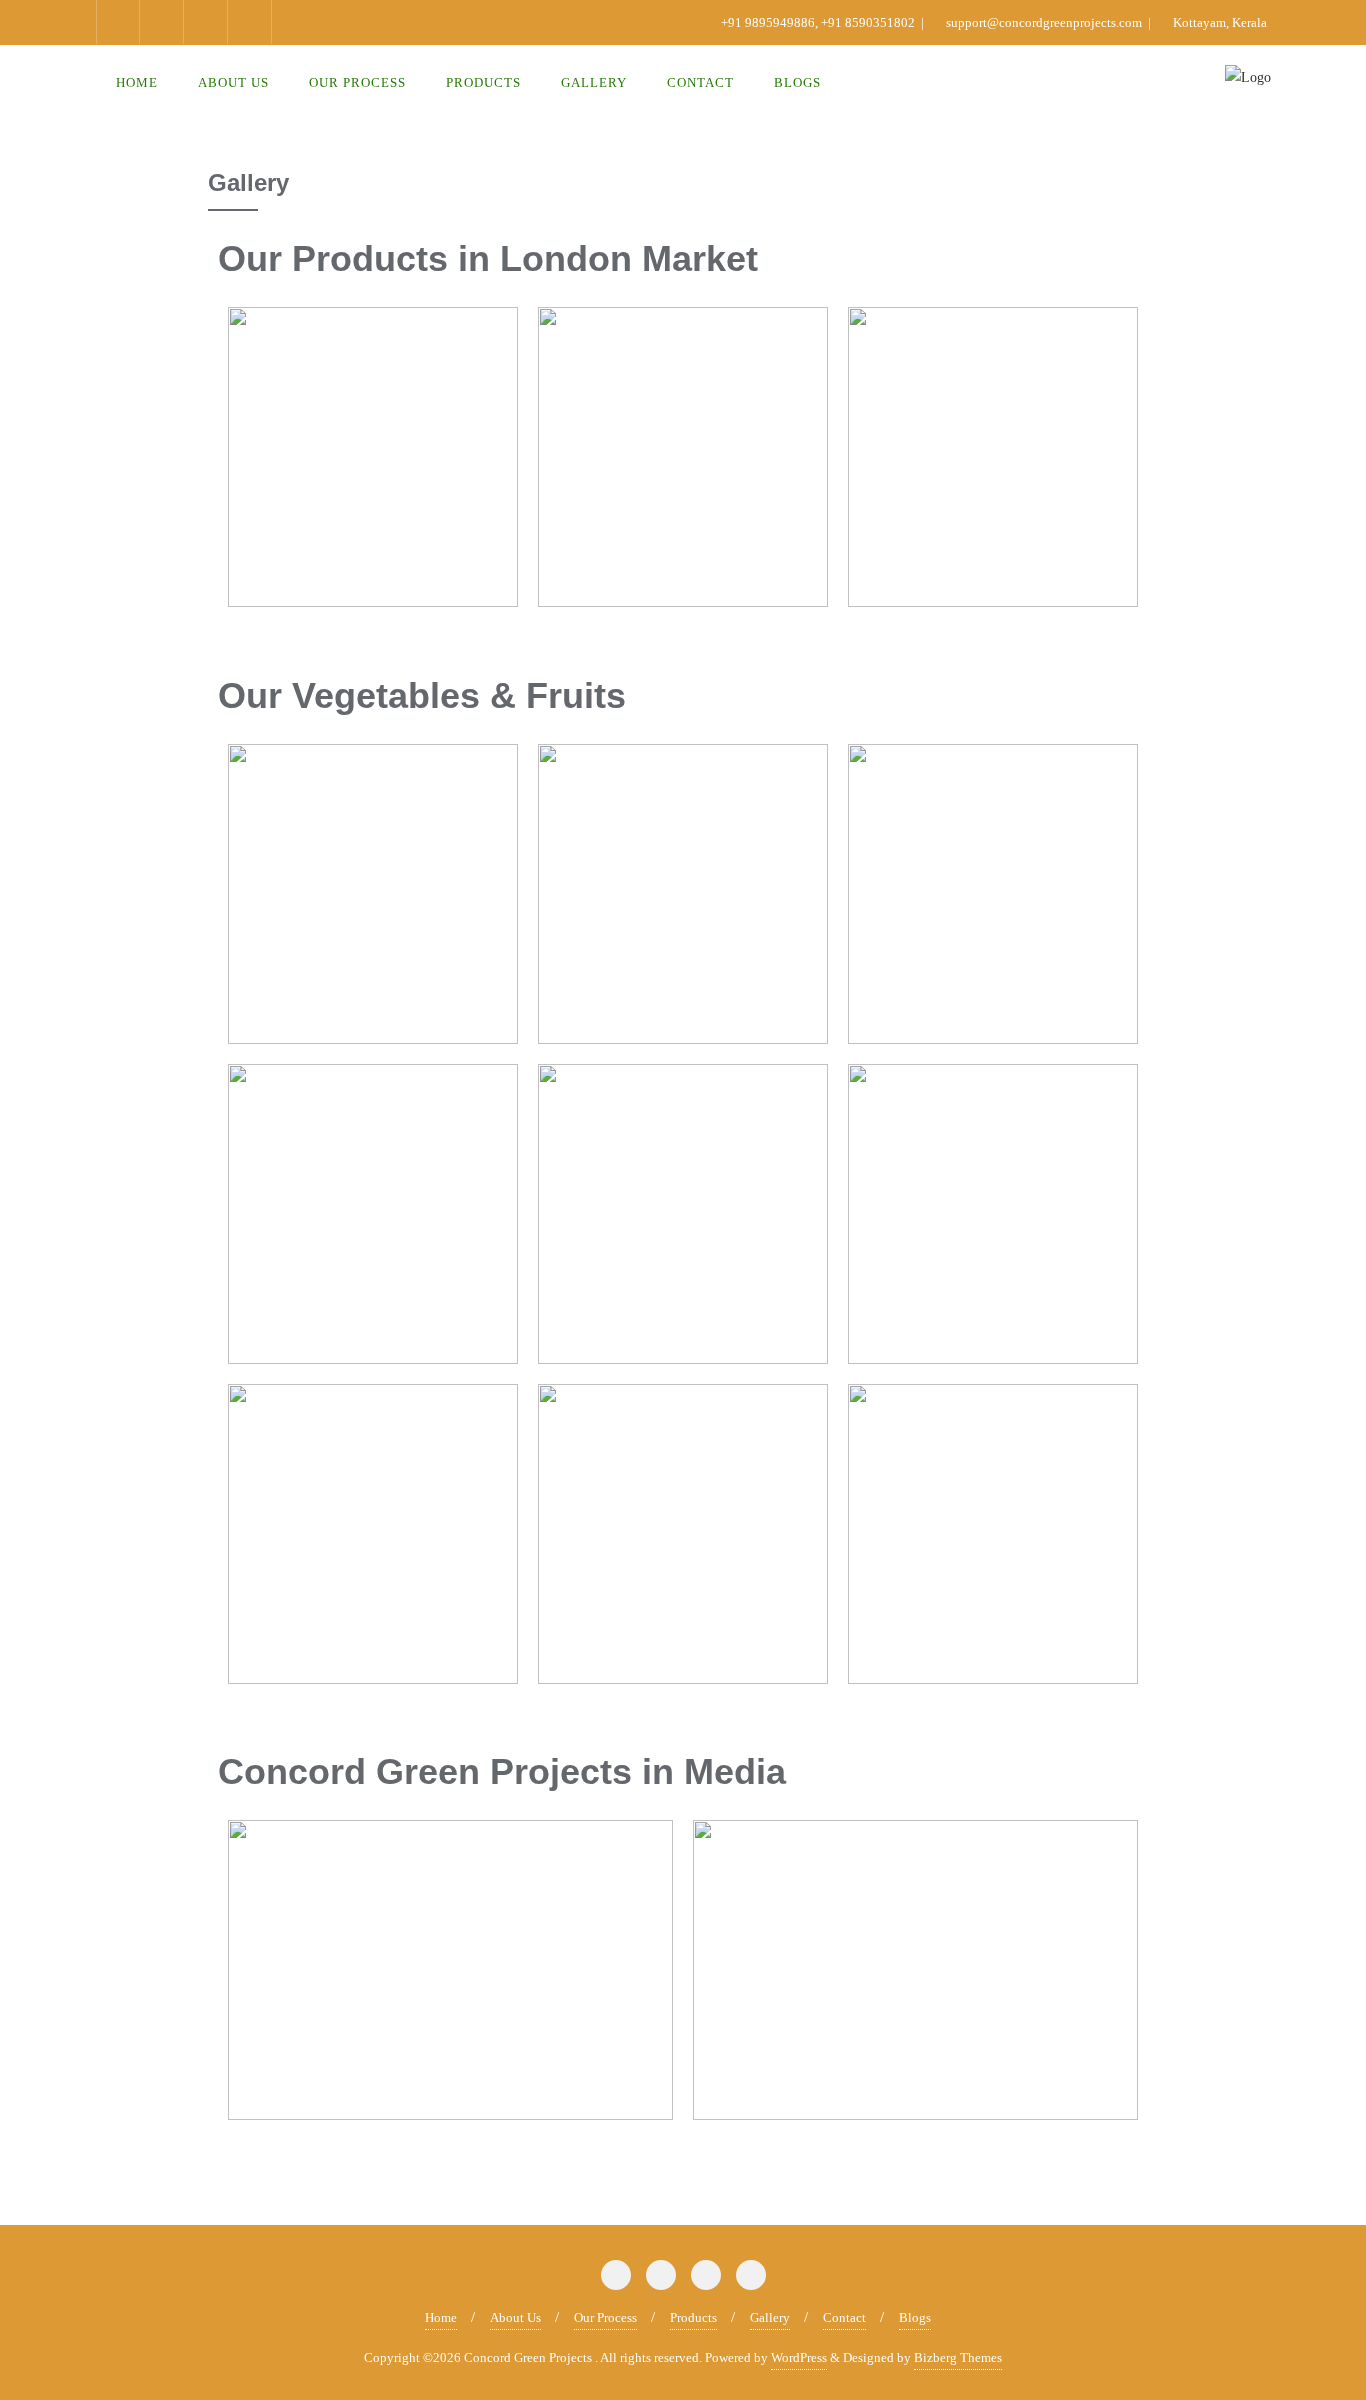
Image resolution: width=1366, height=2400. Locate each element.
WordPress (799, 2357)
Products (693, 2317)
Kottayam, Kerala (1218, 22)
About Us (515, 2317)
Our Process (605, 2317)
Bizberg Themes (958, 2357)
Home (441, 2317)
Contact (844, 2317)
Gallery (770, 2317)
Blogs (915, 2317)
